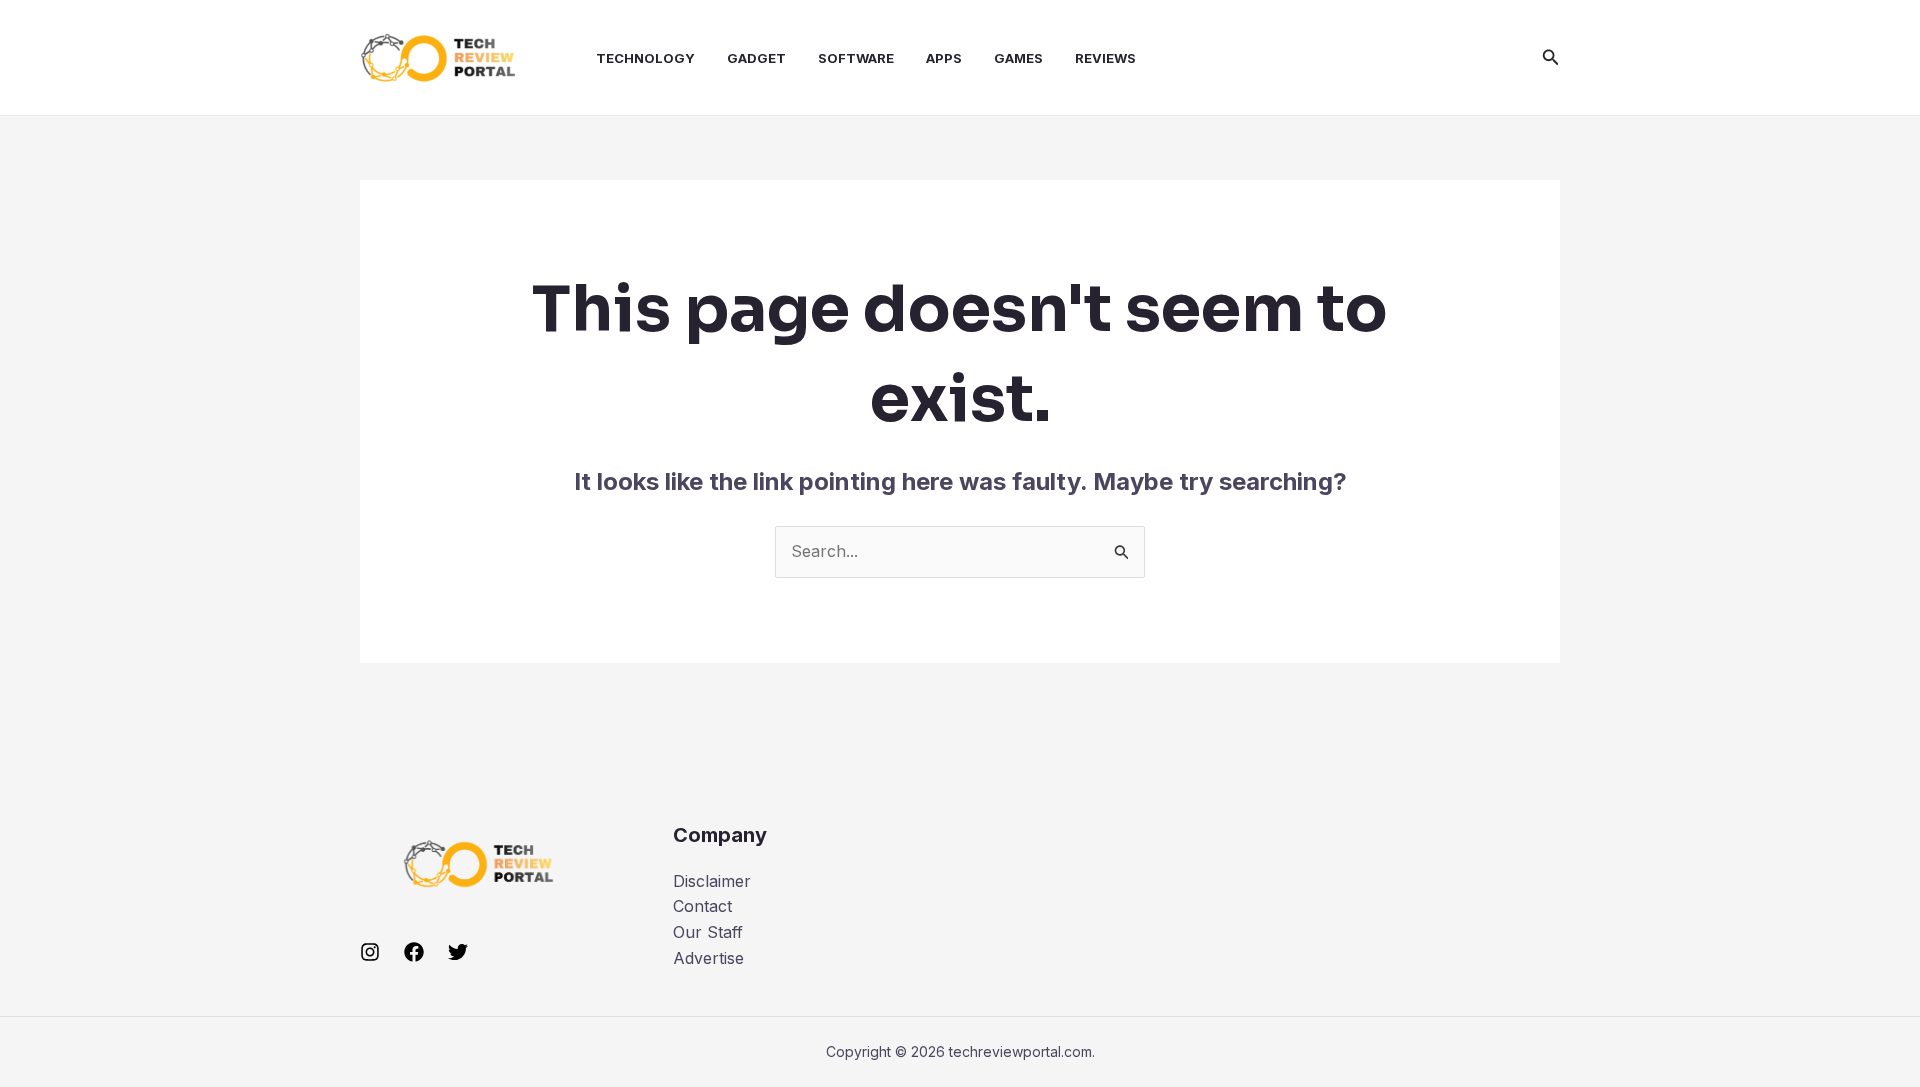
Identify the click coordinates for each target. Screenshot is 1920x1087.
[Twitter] (458, 952)
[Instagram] (370, 952)
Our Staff (708, 932)
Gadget (756, 58)
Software (856, 58)
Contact (702, 906)
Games (1018, 58)
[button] (1551, 57)
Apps (944, 58)
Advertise (708, 958)
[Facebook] (414, 952)
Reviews (1105, 58)
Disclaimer (712, 881)
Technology (645, 58)
